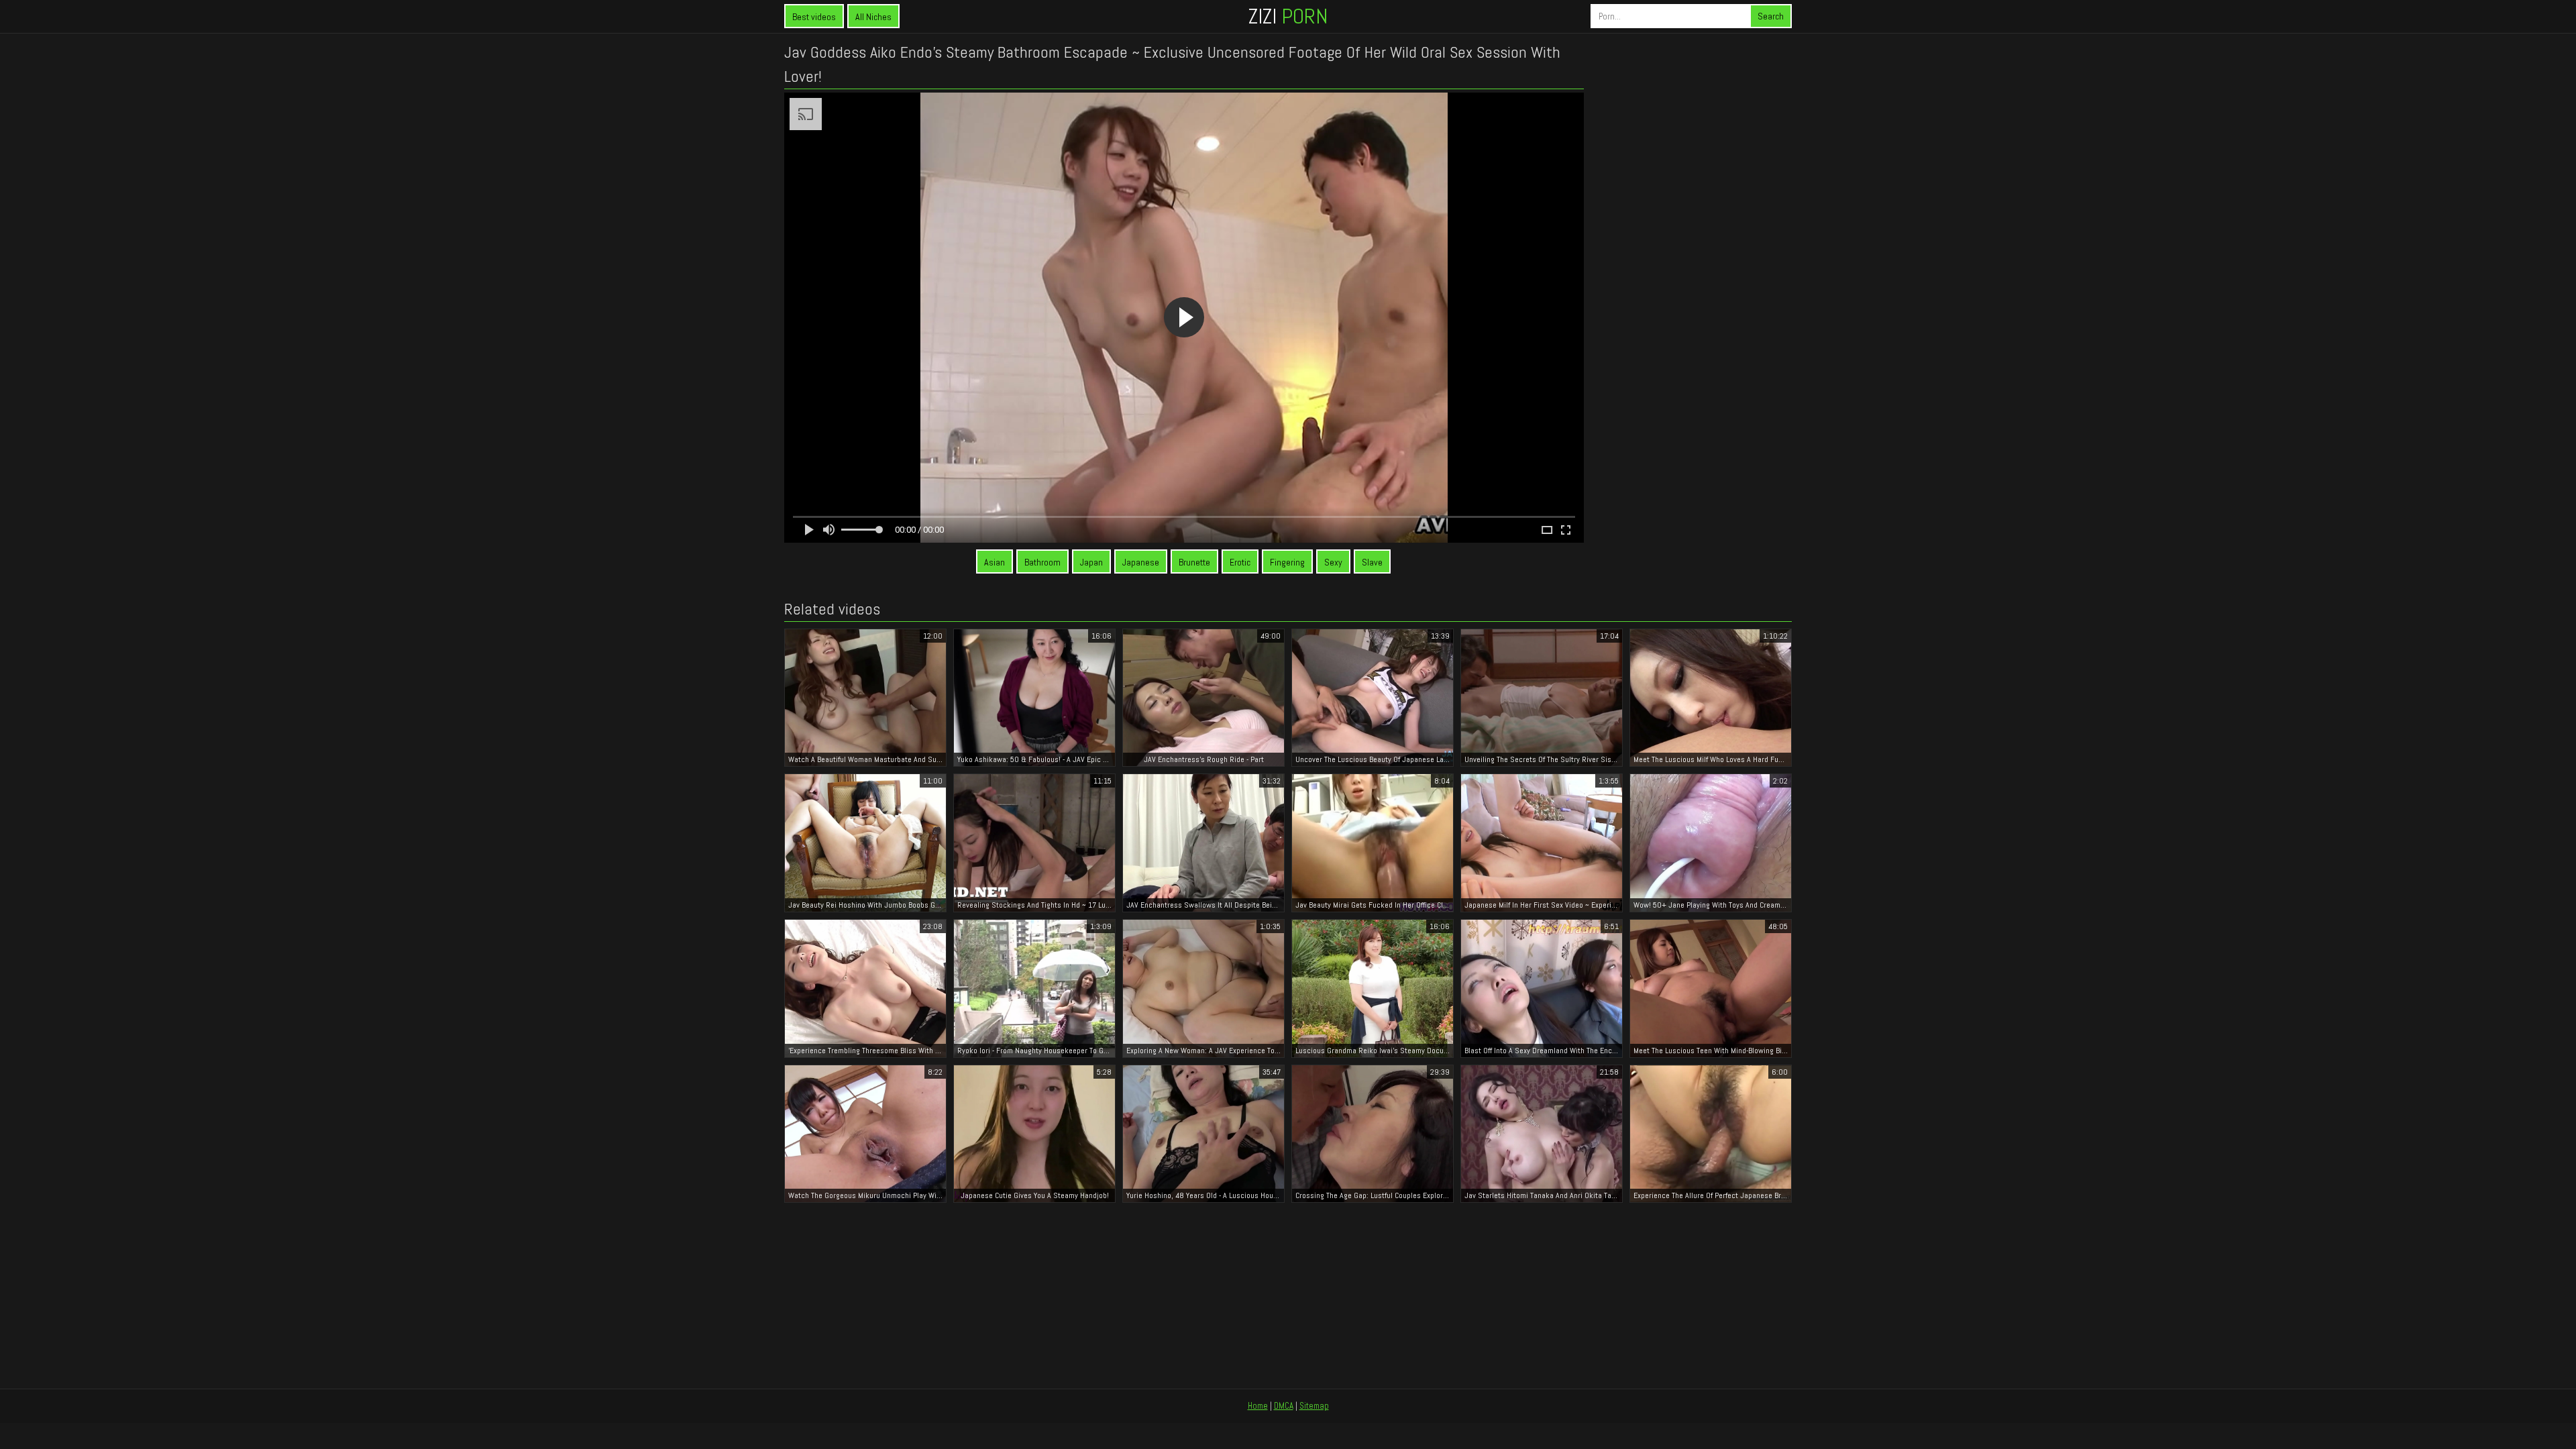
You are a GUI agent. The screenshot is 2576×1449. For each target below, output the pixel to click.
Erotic (1240, 562)
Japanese (1141, 562)
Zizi (1288, 16)
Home (1258, 1406)
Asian (995, 562)
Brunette (1194, 562)
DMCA (1284, 1406)
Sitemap (1314, 1406)
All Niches (873, 17)
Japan (1091, 562)
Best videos (814, 17)
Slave (1372, 562)
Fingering (1287, 562)
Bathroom (1042, 562)
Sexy (1333, 562)
